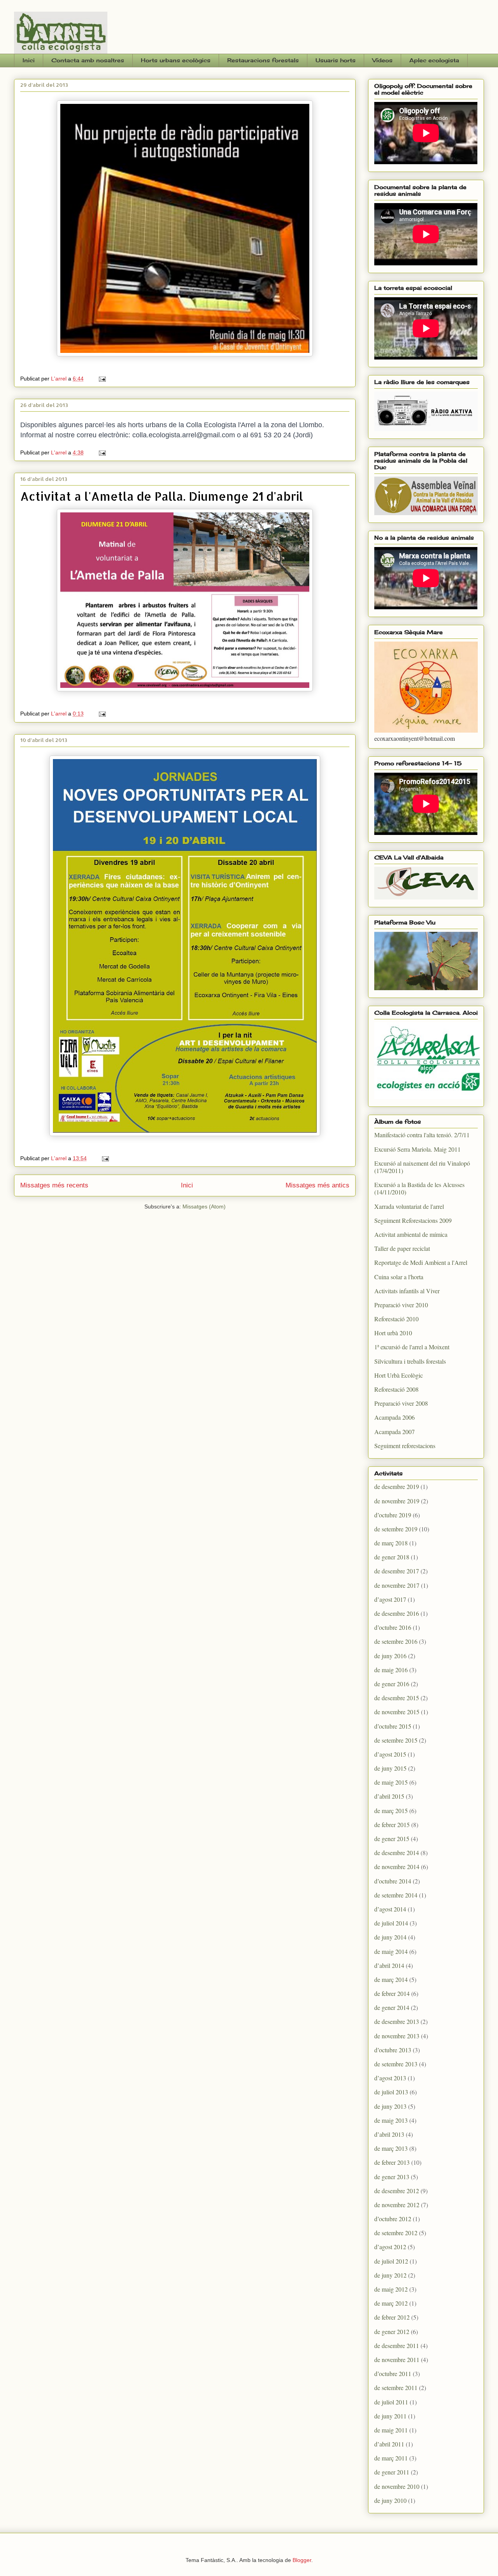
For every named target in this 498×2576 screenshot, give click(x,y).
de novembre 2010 (397, 2486)
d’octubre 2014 (393, 1881)
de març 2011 (391, 2458)
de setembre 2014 (396, 1895)
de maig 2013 (391, 2120)
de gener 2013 (392, 2177)
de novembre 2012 (397, 2205)
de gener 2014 (392, 2007)
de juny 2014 (390, 1937)
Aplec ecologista (434, 60)
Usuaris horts (336, 60)
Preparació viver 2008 (401, 1403)
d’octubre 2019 (393, 1515)
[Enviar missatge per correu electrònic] (102, 379)
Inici (29, 60)
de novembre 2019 (397, 1501)
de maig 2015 (391, 1782)
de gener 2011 (392, 2472)
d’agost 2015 (390, 1754)
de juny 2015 (390, 1768)
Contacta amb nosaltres (88, 60)
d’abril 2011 (389, 2444)
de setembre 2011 (396, 2387)
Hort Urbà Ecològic (399, 1375)
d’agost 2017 (390, 1599)
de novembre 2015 (397, 1712)
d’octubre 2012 (393, 2219)
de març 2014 (391, 1979)
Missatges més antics (317, 1185)
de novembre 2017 (397, 1585)
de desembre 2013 (397, 2021)
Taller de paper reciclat (402, 1248)
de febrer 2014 (392, 1993)
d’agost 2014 (390, 1909)
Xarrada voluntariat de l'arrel (409, 1206)
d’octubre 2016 (393, 1627)
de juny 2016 (390, 1656)
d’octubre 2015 (393, 1726)
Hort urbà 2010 (393, 1333)
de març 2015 (391, 1811)
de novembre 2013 (397, 2036)
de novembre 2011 (397, 2359)
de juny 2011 (390, 2416)
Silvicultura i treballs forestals (410, 1361)
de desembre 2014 (397, 1853)
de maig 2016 (391, 1670)
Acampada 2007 (395, 1432)
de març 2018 (391, 1543)
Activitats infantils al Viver (407, 1291)
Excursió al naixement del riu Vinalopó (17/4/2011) (422, 1167)
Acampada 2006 (395, 1417)
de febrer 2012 (392, 2317)
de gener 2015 (392, 1839)
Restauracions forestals (263, 60)
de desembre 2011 (397, 2345)
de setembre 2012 (396, 2233)
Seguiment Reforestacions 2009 (413, 1220)
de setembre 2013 (396, 2064)
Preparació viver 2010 (401, 1305)
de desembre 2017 (397, 1571)
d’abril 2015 (389, 1796)
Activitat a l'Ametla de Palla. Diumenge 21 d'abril (162, 496)
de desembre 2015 (397, 1698)
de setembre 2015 (396, 1740)
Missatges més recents (54, 1185)
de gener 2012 (392, 2331)
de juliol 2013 (391, 2092)
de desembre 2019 (397, 1486)
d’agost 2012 (390, 2247)
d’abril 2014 (389, 1965)
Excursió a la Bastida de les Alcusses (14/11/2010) (419, 1188)
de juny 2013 (390, 2106)
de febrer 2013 (392, 2162)
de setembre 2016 (396, 1641)
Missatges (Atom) (204, 1206)
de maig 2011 (391, 2430)
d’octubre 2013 (393, 2050)
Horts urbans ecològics (176, 60)
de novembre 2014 (397, 1867)
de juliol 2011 (391, 2402)
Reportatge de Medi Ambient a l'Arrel (421, 1262)
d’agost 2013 (390, 2078)
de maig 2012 (391, 2289)
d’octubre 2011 (393, 2373)
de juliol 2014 (391, 1923)
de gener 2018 (392, 1557)
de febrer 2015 (392, 1825)
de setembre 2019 (396, 1529)
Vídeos (382, 60)
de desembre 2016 (397, 1613)
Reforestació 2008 (396, 1389)
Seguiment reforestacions (405, 1446)
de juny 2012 (390, 2275)
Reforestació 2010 (396, 1319)
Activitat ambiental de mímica (411, 1234)
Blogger (302, 2560)
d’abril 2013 (389, 2134)
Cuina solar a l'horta (399, 1277)
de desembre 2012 (397, 2191)
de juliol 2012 (391, 2261)
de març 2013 (391, 2148)
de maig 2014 (391, 1951)
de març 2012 (391, 2303)
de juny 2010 (390, 2500)
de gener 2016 (392, 1684)
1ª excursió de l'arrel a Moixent (412, 1347)
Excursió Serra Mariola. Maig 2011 (417, 1149)
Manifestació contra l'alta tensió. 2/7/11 (422, 1135)
